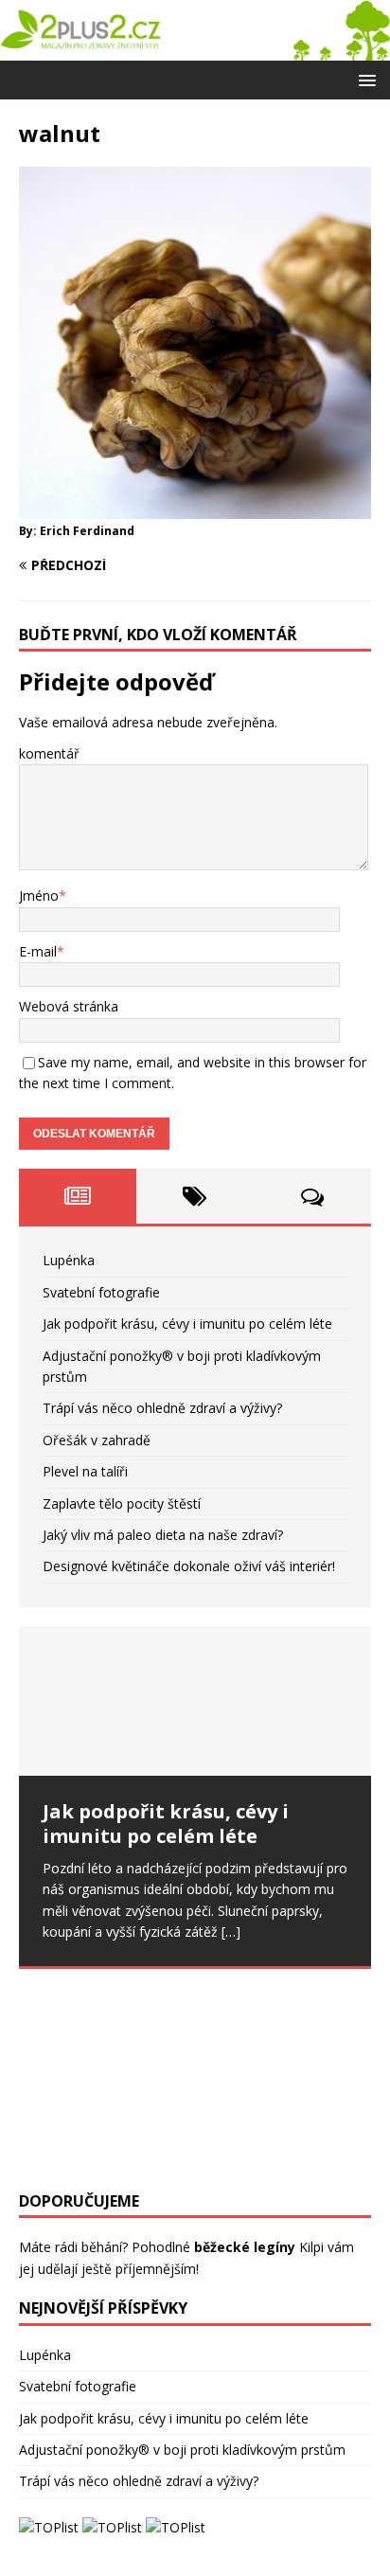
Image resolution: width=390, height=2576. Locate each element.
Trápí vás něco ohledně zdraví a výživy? (162, 1408)
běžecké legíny (245, 2247)
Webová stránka (69, 1006)
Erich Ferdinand (87, 531)
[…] (231, 1932)
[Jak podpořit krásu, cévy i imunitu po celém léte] (195, 1701)
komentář (49, 753)
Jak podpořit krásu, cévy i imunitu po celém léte (187, 1324)
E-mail (38, 951)
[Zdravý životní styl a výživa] (195, 49)
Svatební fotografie (101, 1292)
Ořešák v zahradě (97, 1440)
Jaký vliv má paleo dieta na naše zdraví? (163, 1535)
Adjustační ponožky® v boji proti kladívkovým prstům (182, 2450)
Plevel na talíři (85, 1471)
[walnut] (195, 507)
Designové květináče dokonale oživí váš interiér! (189, 1566)
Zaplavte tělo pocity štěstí (122, 1503)
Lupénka (69, 1260)
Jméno (39, 895)
